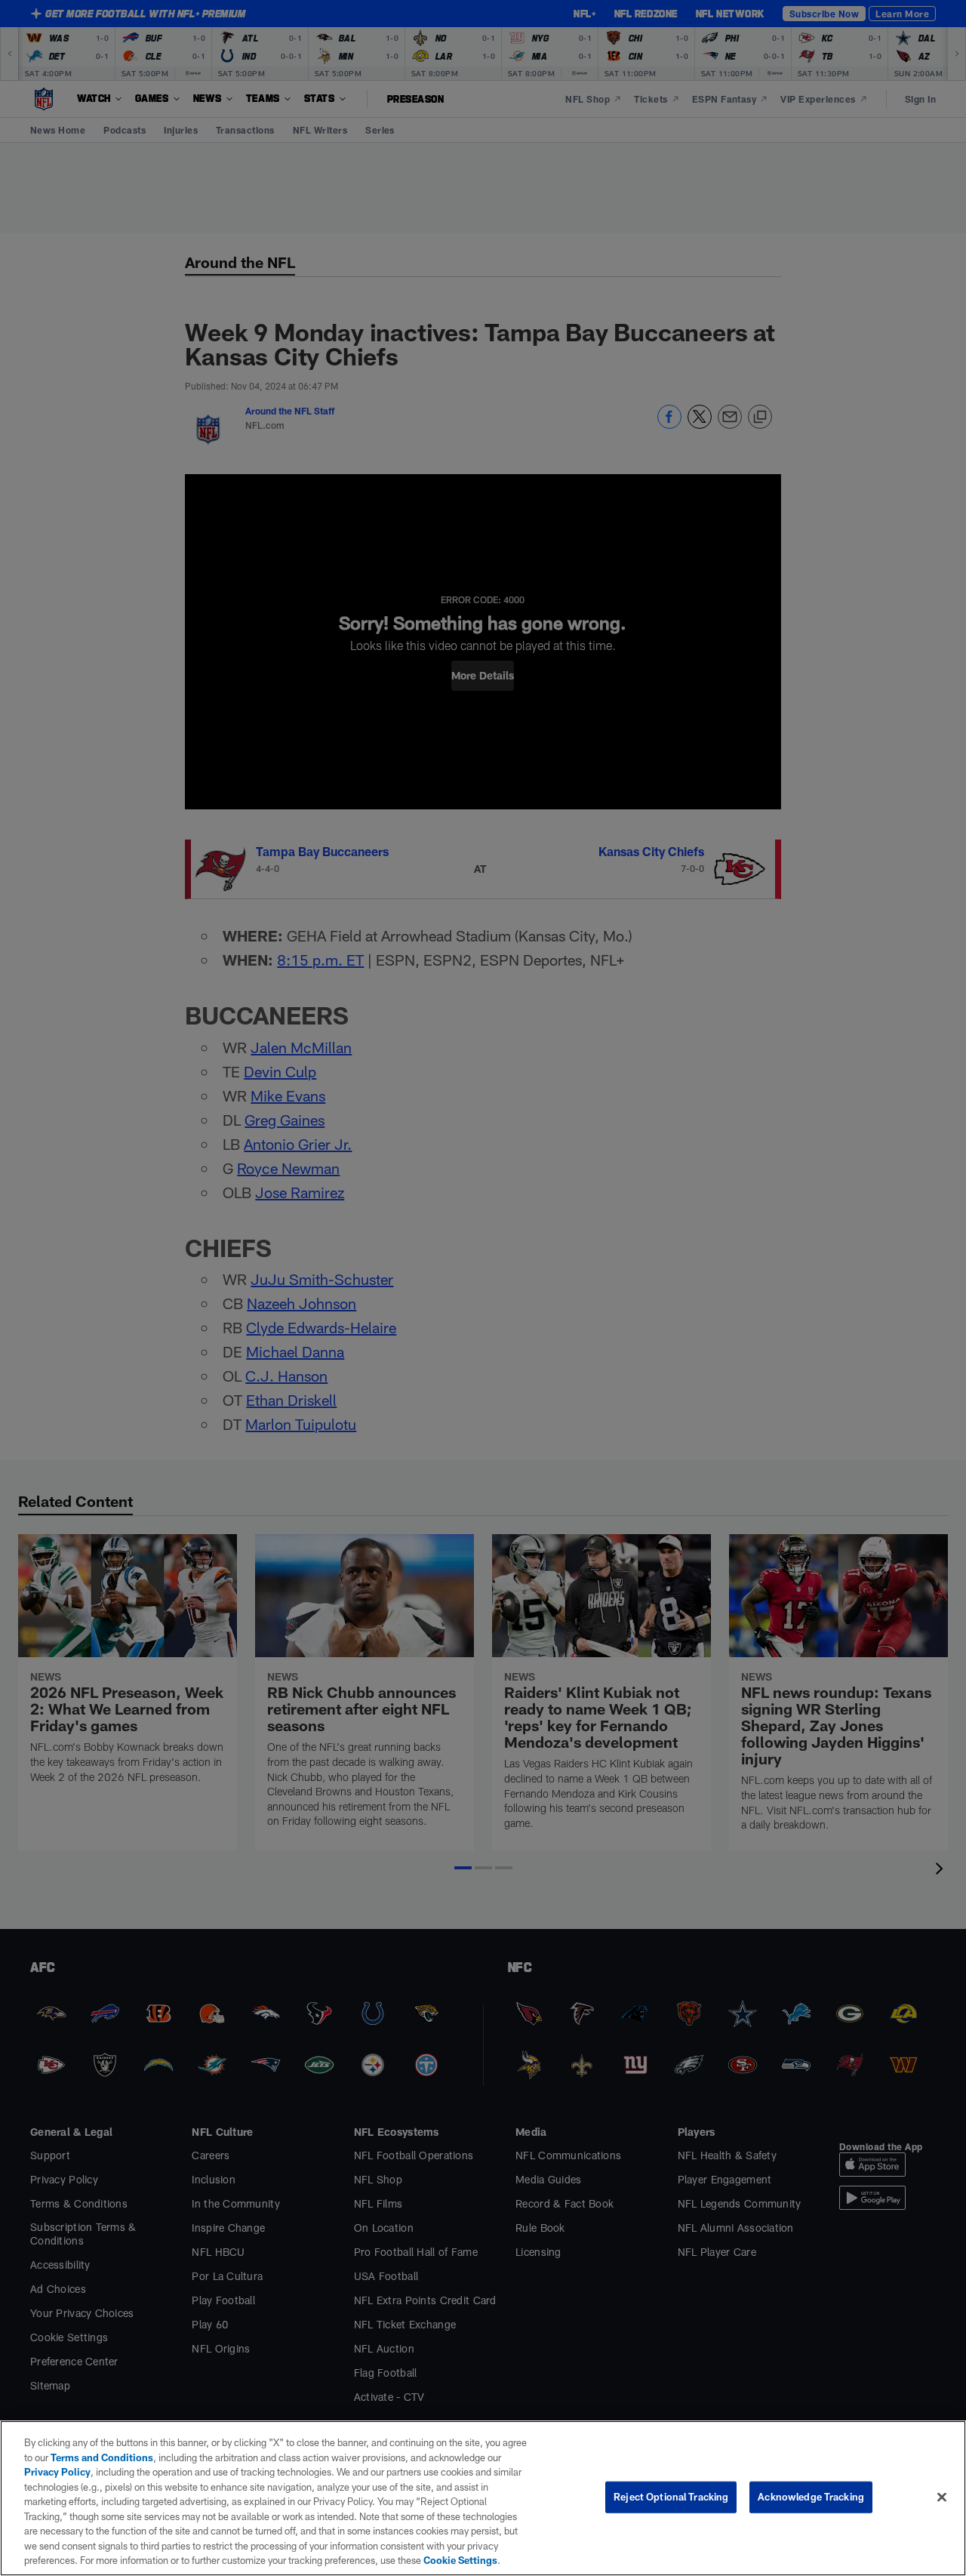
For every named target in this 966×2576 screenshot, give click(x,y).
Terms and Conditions (102, 2457)
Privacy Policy (57, 2472)
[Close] (942, 2497)
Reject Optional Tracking (671, 2497)
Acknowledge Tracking (811, 2497)
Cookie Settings (460, 2560)
